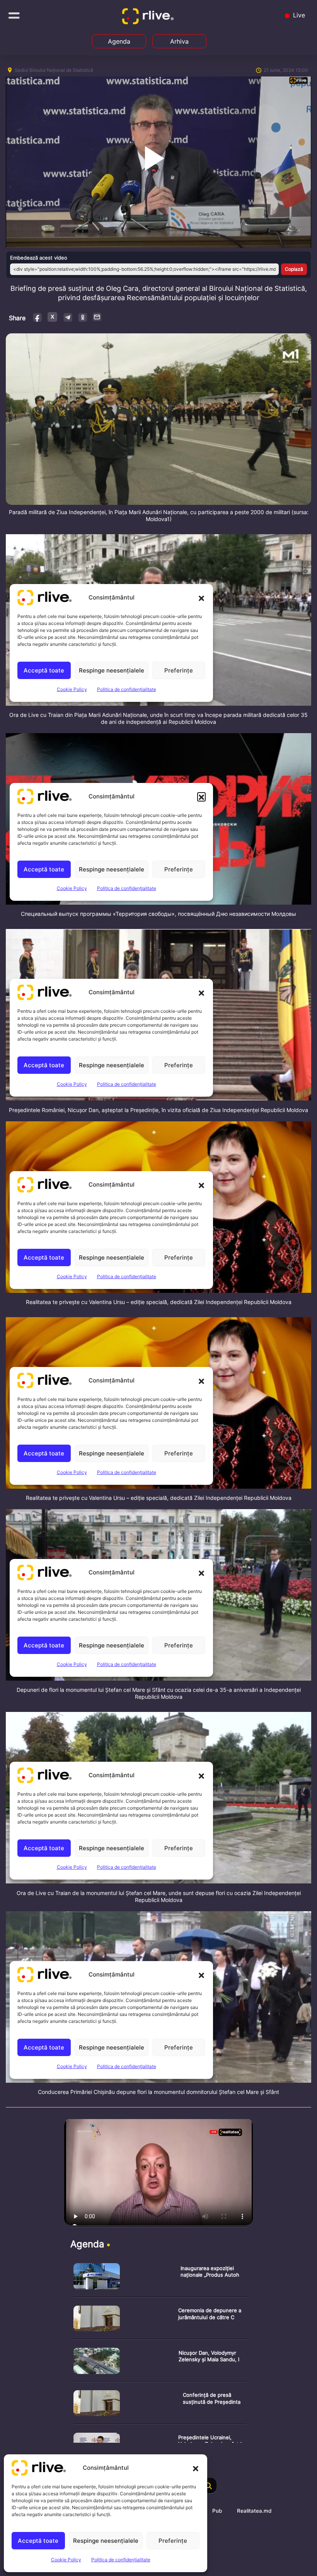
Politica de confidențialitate (121, 2560)
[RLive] (149, 18)
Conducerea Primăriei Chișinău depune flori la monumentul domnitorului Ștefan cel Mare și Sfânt (158, 2092)
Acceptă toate (38, 2541)
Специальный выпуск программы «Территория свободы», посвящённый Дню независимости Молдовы (158, 914)
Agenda (119, 41)
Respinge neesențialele (106, 2541)
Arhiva (179, 41)
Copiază (294, 269)
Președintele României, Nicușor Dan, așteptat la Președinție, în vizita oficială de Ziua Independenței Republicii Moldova (158, 1110)
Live (298, 15)
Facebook (38, 317)
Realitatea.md (254, 2511)
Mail (97, 317)
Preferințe (173, 2541)
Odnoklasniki (83, 317)
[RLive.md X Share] (52, 317)
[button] (196, 2468)
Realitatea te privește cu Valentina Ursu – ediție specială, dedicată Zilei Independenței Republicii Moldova (159, 1302)
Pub (217, 2511)
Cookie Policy (66, 2560)
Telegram (67, 317)
